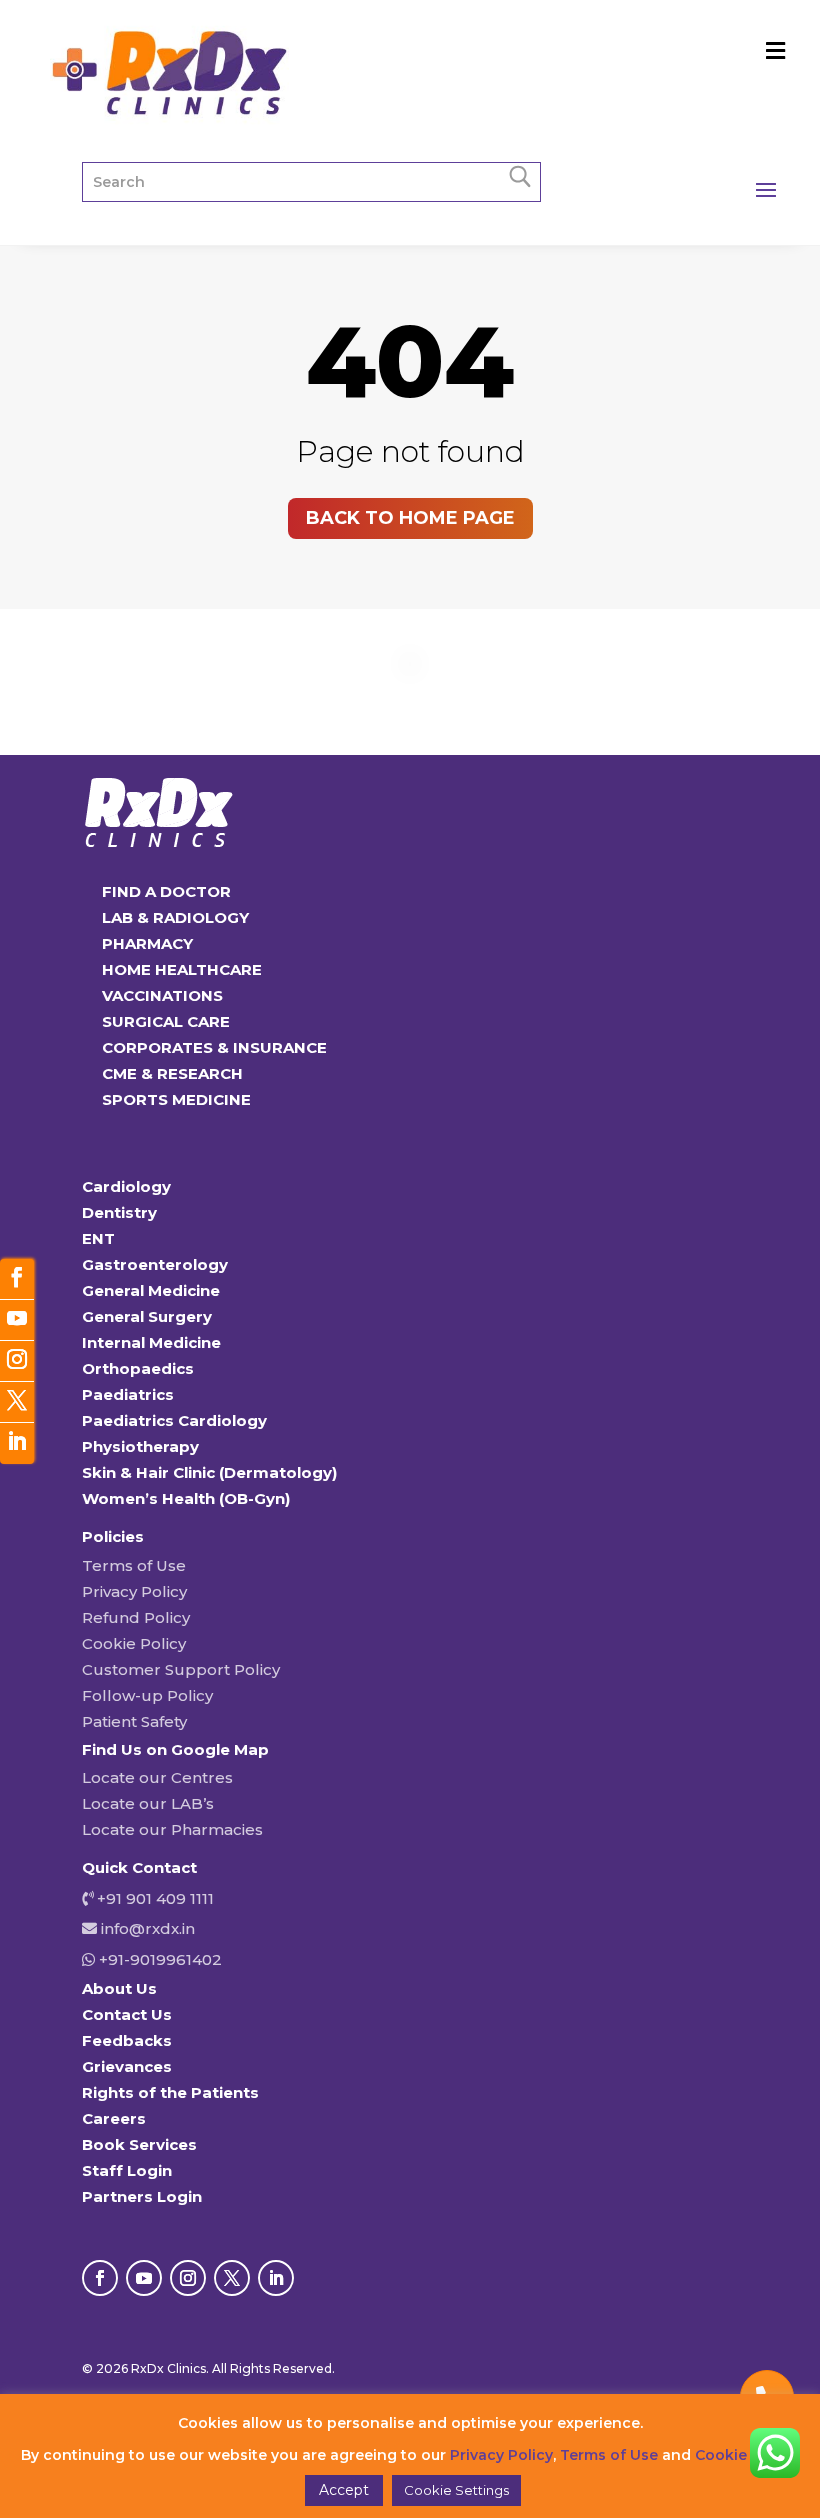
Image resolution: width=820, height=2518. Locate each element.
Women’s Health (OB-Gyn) (186, 1498)
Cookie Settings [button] (456, 2490)
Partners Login (142, 2196)
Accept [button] (344, 2490)
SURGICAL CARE (166, 1021)
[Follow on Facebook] (100, 2278)
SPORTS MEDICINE (176, 1099)
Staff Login (127, 2170)
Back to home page (410, 518)
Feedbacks (127, 2040)
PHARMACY (147, 943)
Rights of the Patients (170, 2092)
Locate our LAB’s (148, 1803)
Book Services (139, 2144)
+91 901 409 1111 (153, 1898)
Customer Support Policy (181, 1669)
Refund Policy (136, 1617)
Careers (114, 2118)
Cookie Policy (134, 1643)
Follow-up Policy (147, 1695)
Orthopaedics (138, 1368)
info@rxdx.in (148, 1928)
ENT (98, 1238)
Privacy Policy (134, 1591)
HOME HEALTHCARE (182, 969)
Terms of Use (134, 1565)
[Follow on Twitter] (17, 1402)
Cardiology (126, 1186)
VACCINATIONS (162, 995)
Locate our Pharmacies (172, 1829)
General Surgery (147, 1316)
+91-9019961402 (158, 1959)
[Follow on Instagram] (188, 2278)
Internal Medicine (151, 1342)
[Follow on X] (232, 2278)
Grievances (127, 2066)
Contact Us (127, 2014)
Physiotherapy (140, 1446)
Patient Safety (134, 1721)
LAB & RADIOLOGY (175, 917)
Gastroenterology (155, 1264)
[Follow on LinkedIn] (276, 2278)
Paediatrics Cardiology (174, 1420)
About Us (119, 1988)
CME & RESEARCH (172, 1073)
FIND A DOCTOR (166, 891)
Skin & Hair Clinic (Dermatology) (209, 1472)
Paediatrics (128, 1394)
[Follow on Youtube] (144, 2278)
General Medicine (151, 1290)
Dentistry (119, 1212)
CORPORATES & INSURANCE (214, 1047)
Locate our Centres (157, 1777)
